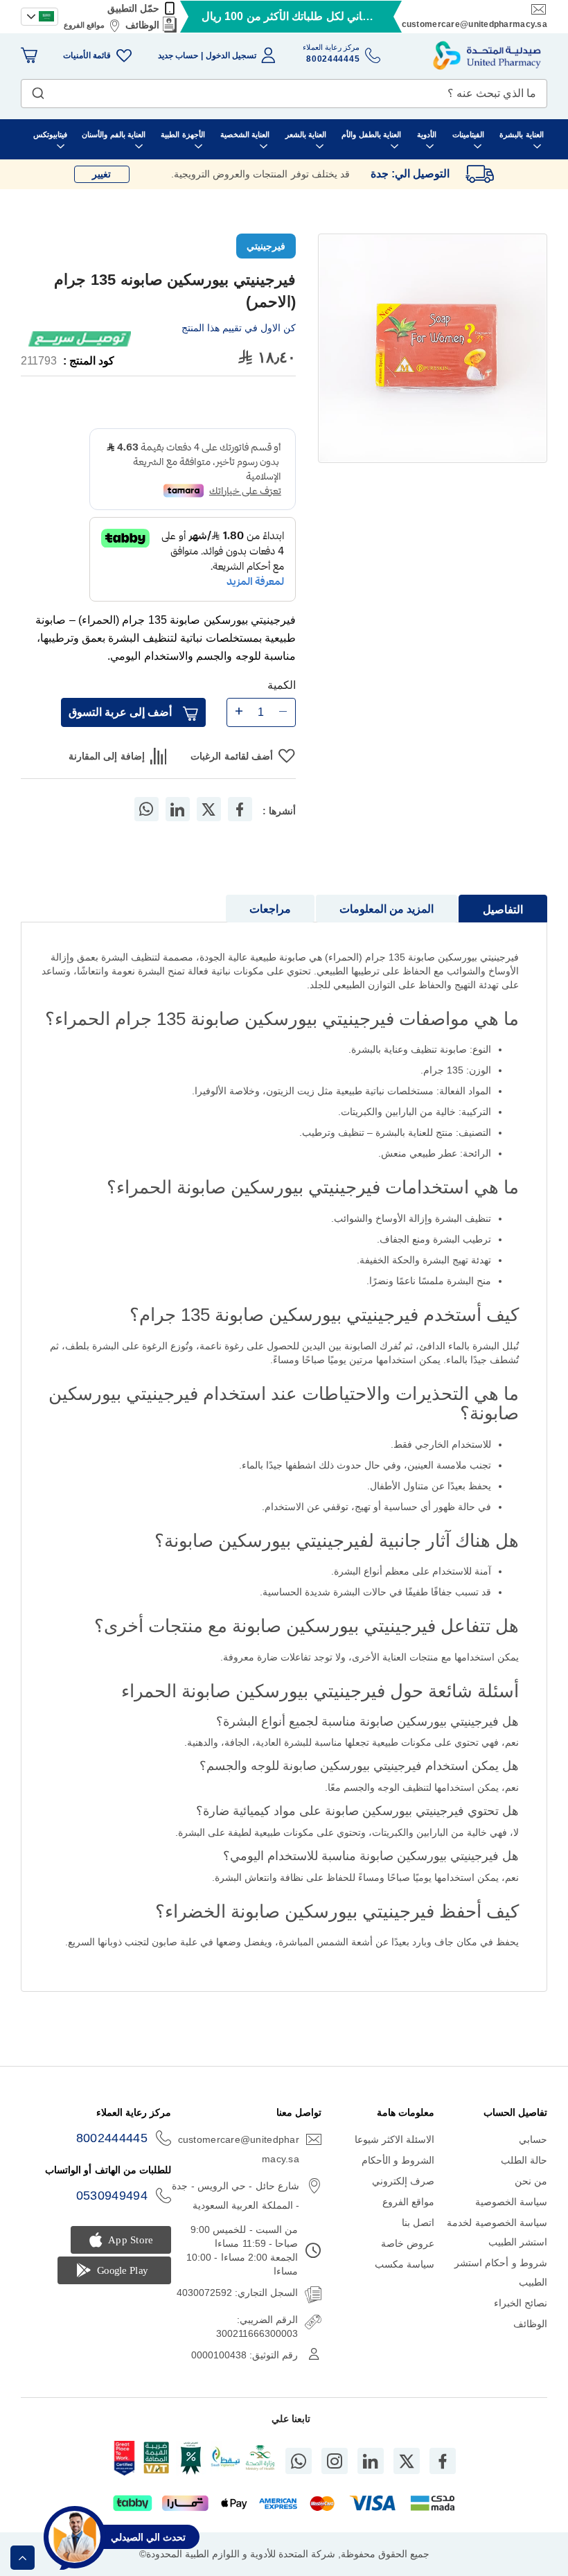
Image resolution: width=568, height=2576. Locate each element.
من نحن (531, 2181)
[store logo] (487, 55)
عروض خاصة (408, 2243)
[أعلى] (23, 2558)
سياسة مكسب (405, 2264)
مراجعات (270, 909)
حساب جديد (178, 55)
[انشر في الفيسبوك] (240, 809)
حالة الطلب (524, 2160)
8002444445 (112, 2138)
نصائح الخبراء (521, 2303)
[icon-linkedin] (371, 2461)
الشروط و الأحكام (398, 2160)
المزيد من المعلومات (387, 909)
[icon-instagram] (335, 2461)
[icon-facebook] (443, 2461)
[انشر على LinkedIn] (177, 809)
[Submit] (38, 90)
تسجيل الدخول (231, 55)
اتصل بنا (418, 2223)
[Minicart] (29, 55)
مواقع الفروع (84, 25)
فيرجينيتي (266, 246)
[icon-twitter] (407, 2461)
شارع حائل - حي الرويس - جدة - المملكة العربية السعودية (236, 2196)
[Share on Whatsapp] (146, 809)
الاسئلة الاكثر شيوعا (395, 2139)
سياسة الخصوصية (511, 2202)
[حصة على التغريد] (208, 809)
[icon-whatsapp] (299, 2461)
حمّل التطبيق (133, 8)
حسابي (533, 2139)
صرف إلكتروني (403, 2181)
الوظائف (142, 25)
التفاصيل (503, 910)
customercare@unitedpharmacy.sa (474, 24)
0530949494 (112, 2196)
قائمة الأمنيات (87, 55)
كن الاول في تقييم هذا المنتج (239, 328)
